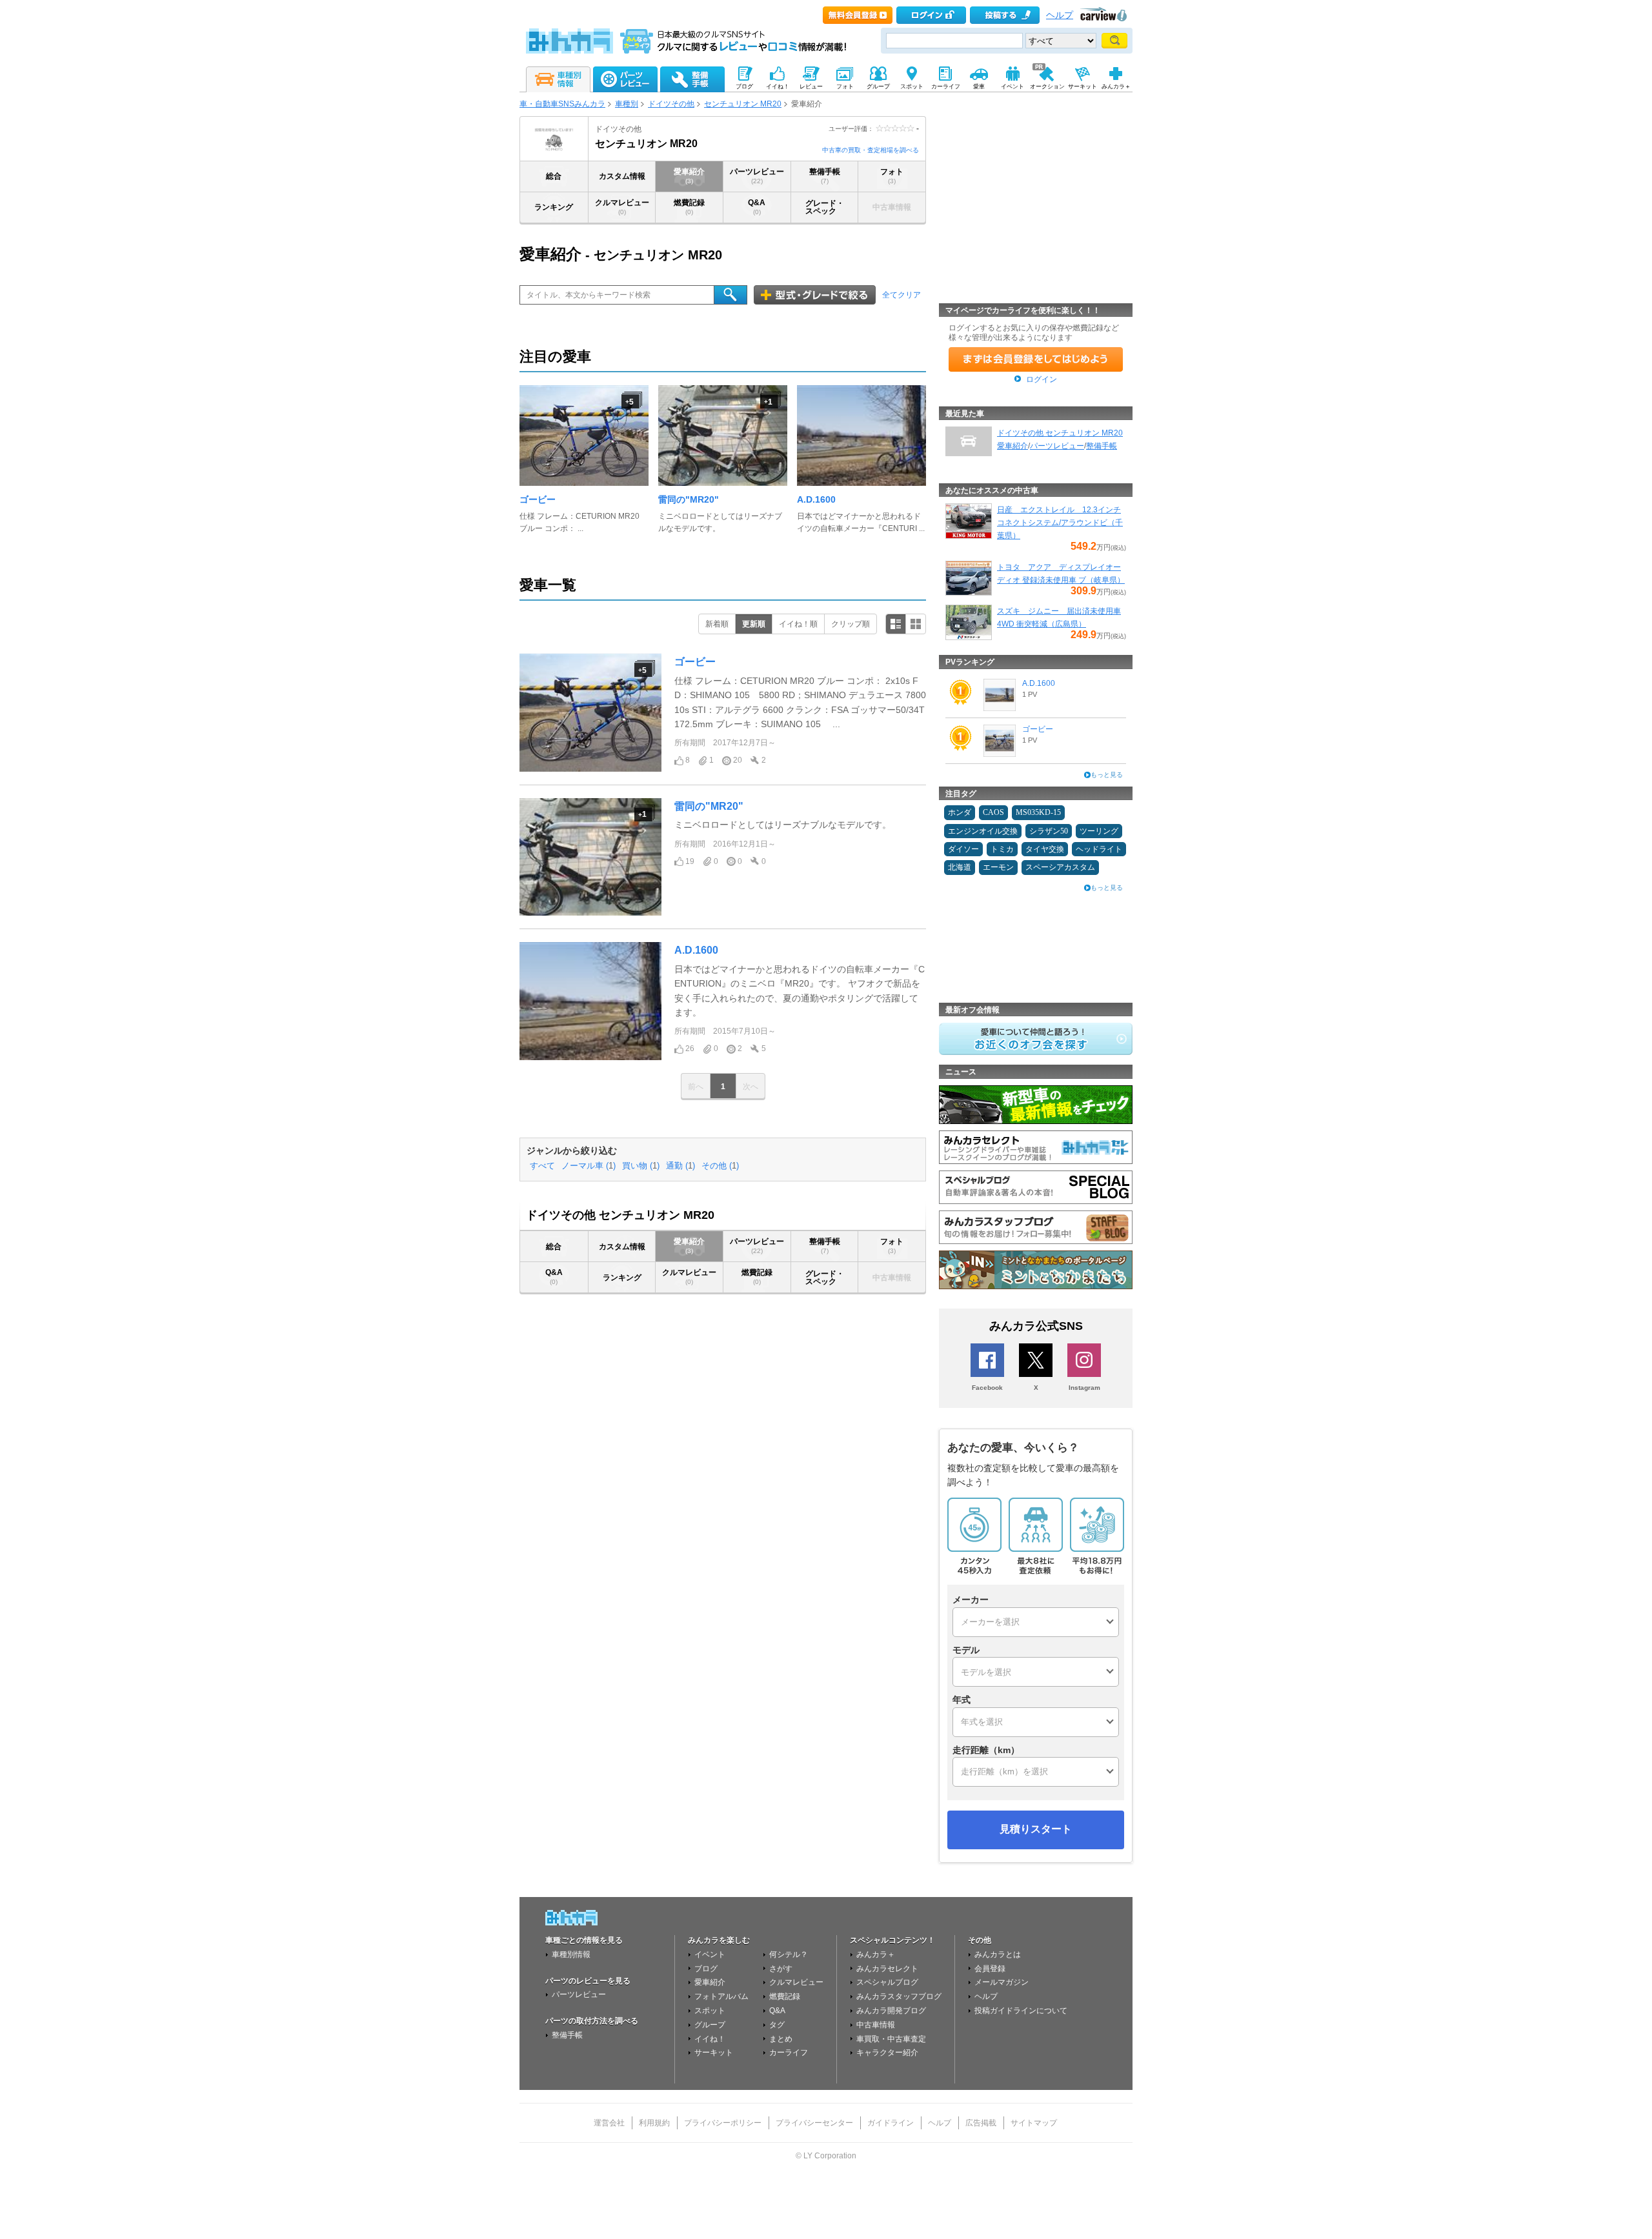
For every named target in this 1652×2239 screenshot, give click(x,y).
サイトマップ (1034, 2123)
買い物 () (641, 1166)
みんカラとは (998, 1954)
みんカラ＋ (876, 1954)
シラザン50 (1049, 831)
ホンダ (960, 812)
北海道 (960, 867)
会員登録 (990, 1969)
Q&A (757, 207)
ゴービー (538, 499)
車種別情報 (571, 1954)
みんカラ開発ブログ (891, 2011)
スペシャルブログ (887, 1982)
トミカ (1002, 849)
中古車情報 (876, 2025)
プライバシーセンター (814, 2123)
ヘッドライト (1099, 849)
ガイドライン (891, 2123)
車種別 (627, 104)
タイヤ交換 (1045, 849)
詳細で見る (896, 624)
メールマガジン (1002, 1982)
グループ (710, 2025)
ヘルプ (1060, 15)
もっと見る (1107, 775)
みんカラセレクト (887, 1969)
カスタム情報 (622, 176)
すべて (542, 1166)
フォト (892, 176)
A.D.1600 (816, 499)
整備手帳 (825, 176)
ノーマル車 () (589, 1166)
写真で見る (916, 624)
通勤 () (680, 1166)
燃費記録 (689, 207)
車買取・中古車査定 (891, 2039)
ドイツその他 (671, 104)
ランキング (554, 207)
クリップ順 (851, 624)
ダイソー (963, 849)
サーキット (714, 2053)
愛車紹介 (689, 176)
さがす (781, 1969)
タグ (777, 2025)
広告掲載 (981, 2123)
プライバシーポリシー (723, 2123)
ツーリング (1099, 831)
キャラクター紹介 (887, 2053)
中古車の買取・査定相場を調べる (871, 150)
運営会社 (609, 2123)
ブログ (706, 1969)
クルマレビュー (622, 207)
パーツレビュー (757, 176)
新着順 (717, 624)
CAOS (993, 812)
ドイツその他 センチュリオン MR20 (1060, 433)
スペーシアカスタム (1060, 867)
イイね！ (710, 2039)
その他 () (720, 1166)
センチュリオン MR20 (743, 104)
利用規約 (654, 2123)
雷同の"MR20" (689, 499)
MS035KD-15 (1038, 812)
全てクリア (902, 295)
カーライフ (789, 2053)
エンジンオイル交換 (983, 831)
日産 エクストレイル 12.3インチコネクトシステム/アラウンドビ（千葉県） (1060, 523)
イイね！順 (798, 624)
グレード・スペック (825, 207)
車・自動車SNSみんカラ (562, 104)
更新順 (754, 624)
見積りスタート (1036, 1829)
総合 (554, 176)
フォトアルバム (721, 1996)
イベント (710, 1954)
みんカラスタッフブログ (899, 1996)
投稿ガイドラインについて (1021, 2011)
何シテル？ (789, 1954)
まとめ (781, 2039)
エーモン (998, 867)
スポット (710, 2011)
